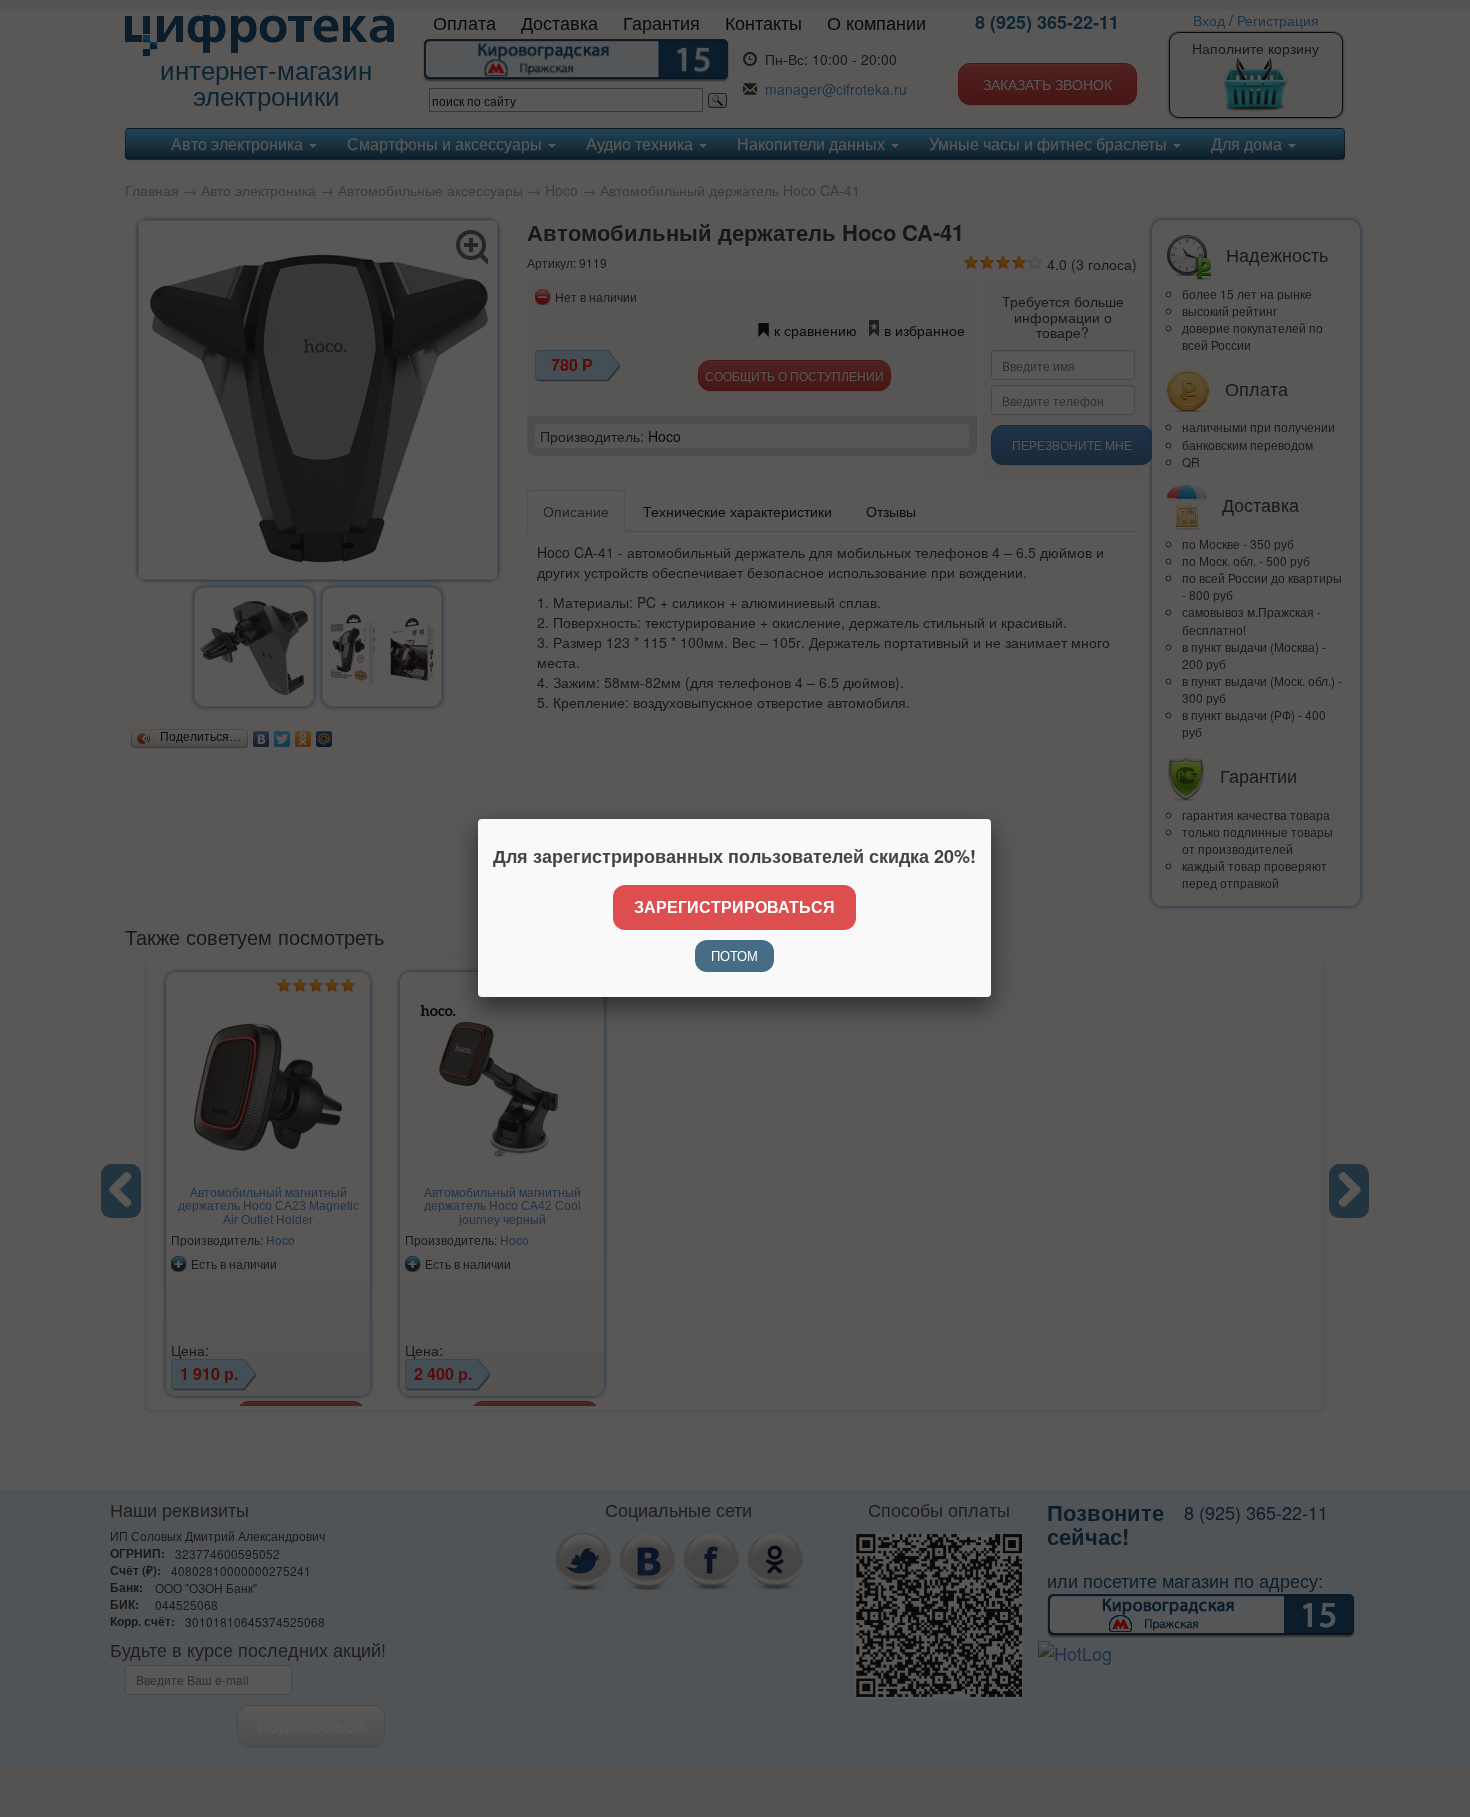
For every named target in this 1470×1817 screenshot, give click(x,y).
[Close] (991, 819)
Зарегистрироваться (734, 906)
